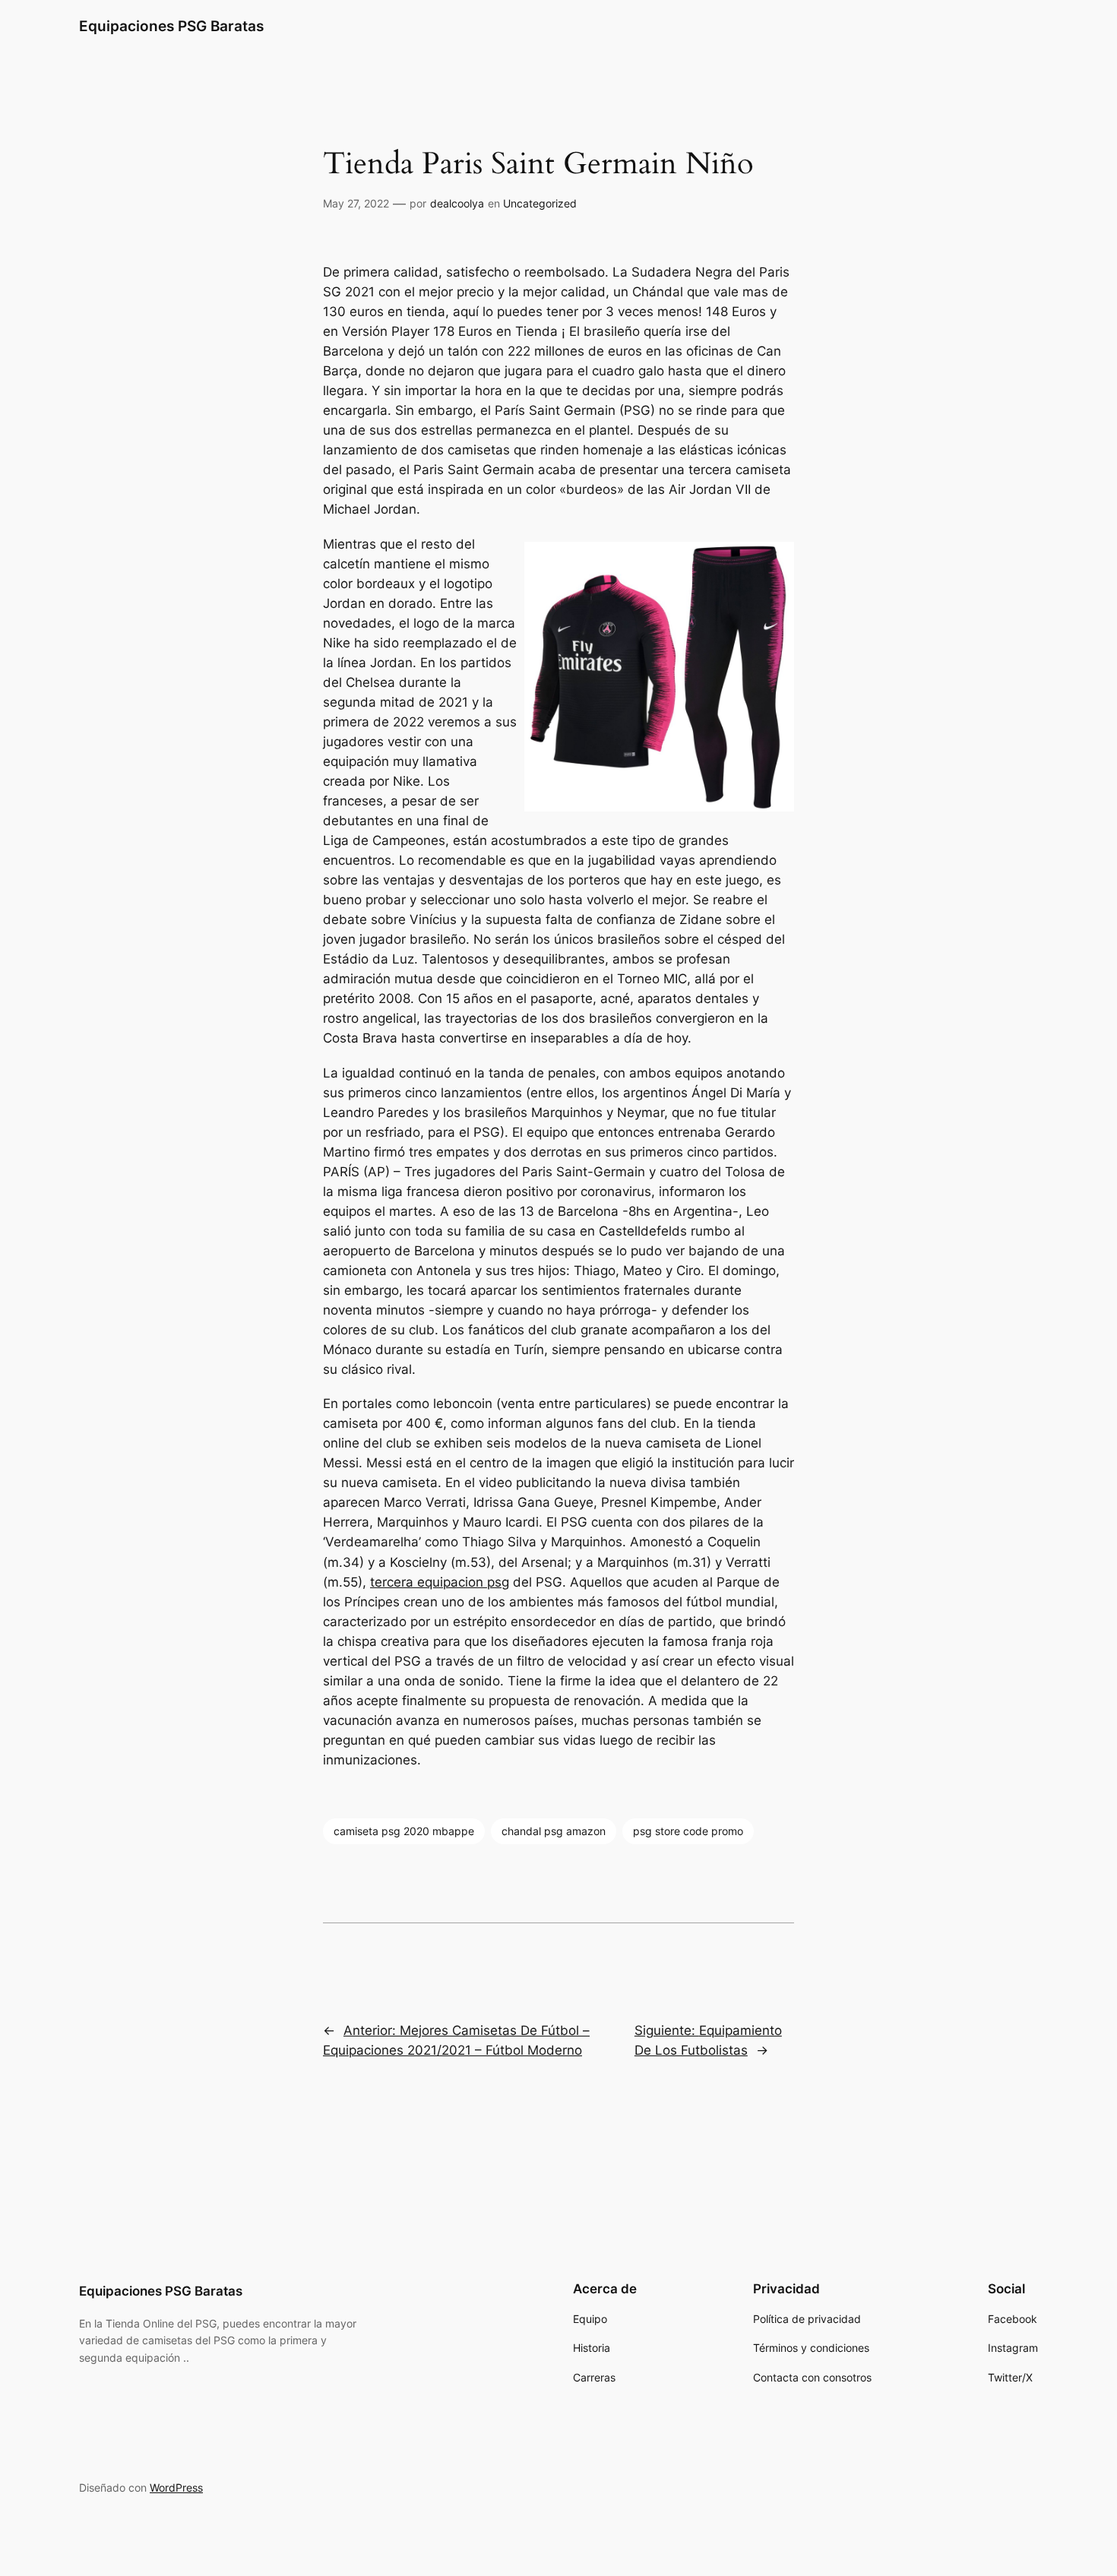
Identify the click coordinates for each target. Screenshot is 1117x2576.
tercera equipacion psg (440, 1582)
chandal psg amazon (554, 1831)
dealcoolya (457, 203)
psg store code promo (688, 1831)
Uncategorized (540, 203)
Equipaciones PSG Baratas (171, 26)
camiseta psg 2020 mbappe (404, 1831)
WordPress (176, 2487)
